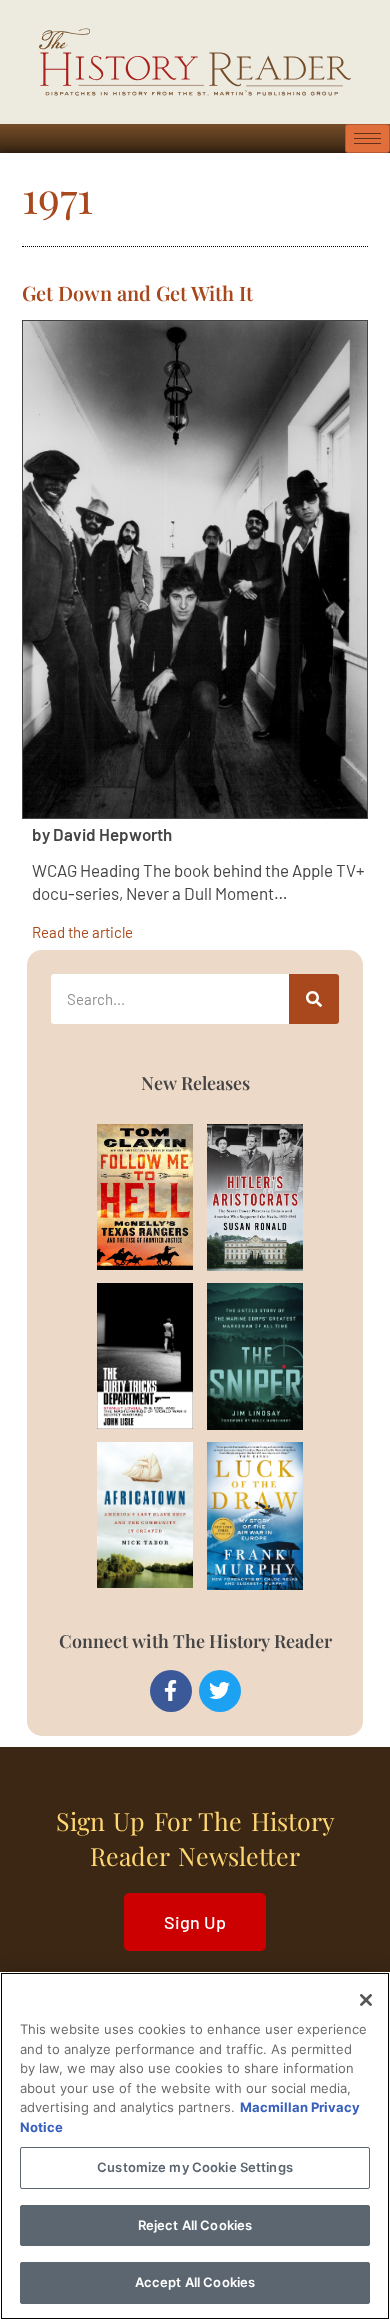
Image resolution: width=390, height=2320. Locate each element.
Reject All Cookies (195, 2225)
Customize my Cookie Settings (195, 2167)
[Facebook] (171, 1691)
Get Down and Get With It (137, 292)
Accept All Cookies (195, 2282)
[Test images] (195, 569)
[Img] (123, 1197)
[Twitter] (220, 1691)
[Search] (314, 999)
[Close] (366, 2000)
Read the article (82, 931)
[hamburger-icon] (367, 138)
